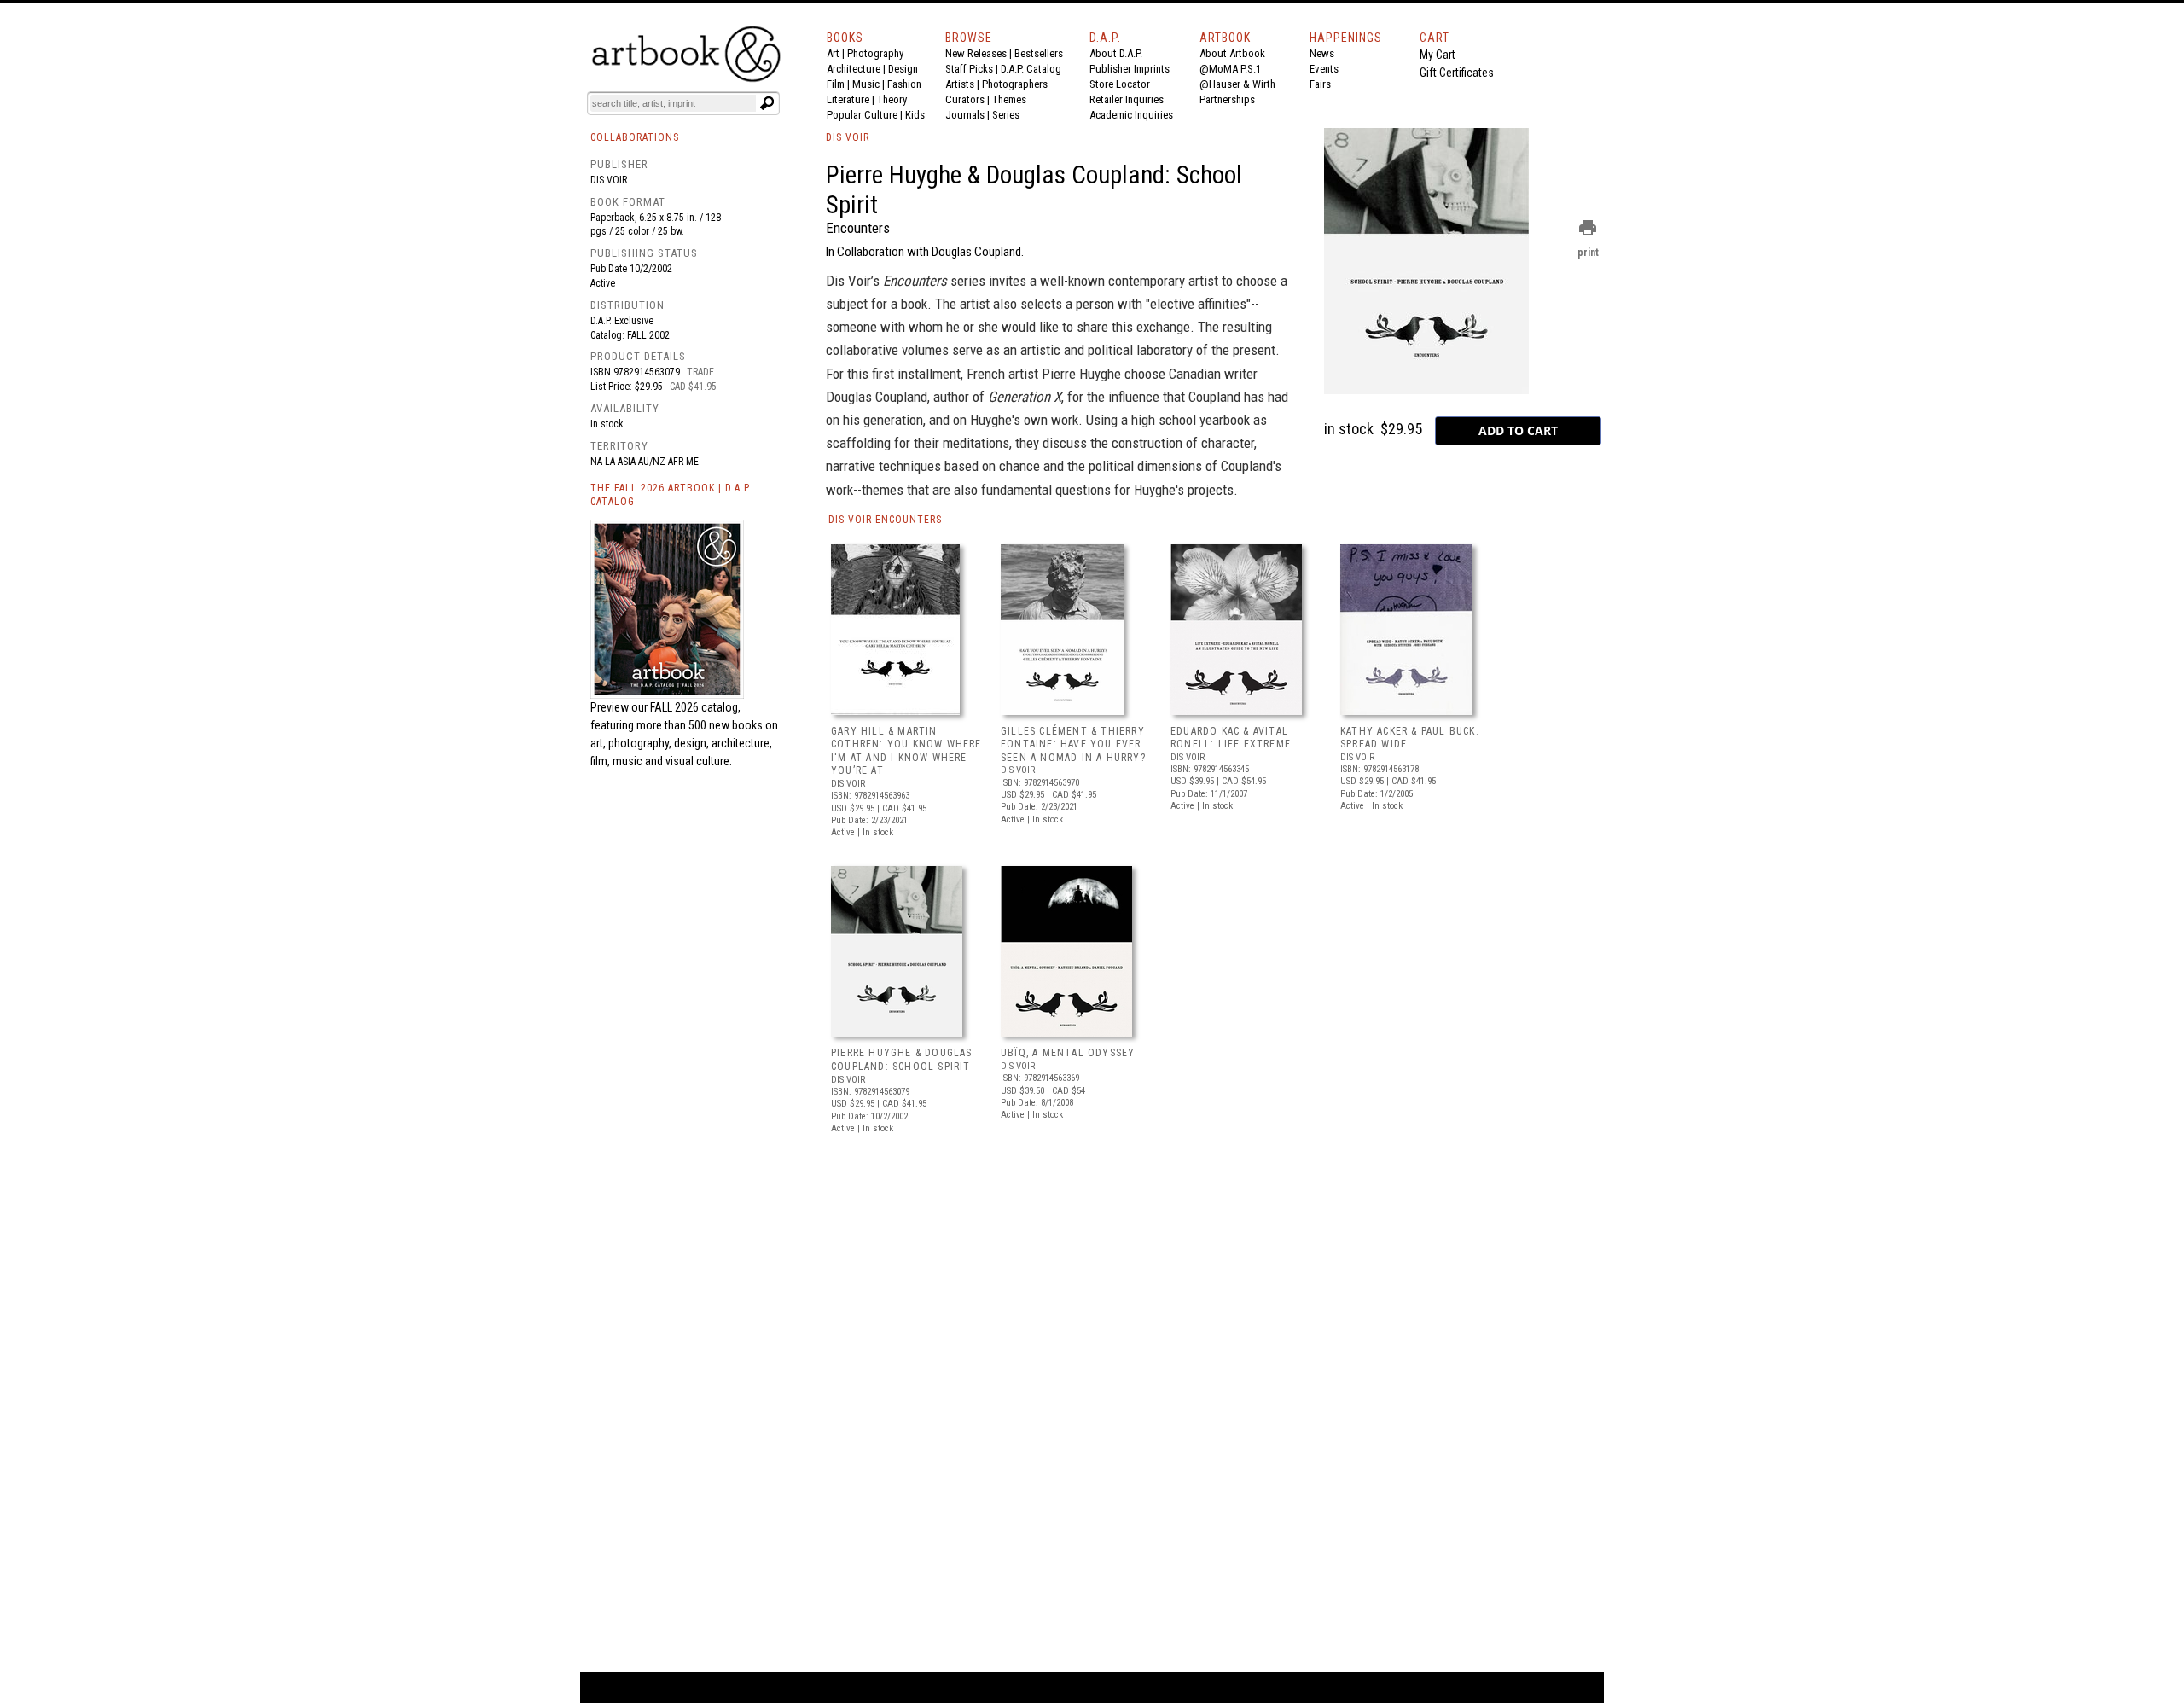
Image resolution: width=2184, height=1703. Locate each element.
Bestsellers (1039, 53)
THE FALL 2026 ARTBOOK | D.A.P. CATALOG (671, 495)
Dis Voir (609, 180)
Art (833, 53)
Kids (915, 115)
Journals (965, 115)
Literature (848, 99)
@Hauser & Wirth (1237, 84)
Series (1006, 115)
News (1322, 53)
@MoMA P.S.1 (1230, 69)
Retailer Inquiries (1127, 99)
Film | (839, 84)
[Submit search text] (767, 103)
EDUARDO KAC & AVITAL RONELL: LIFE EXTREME (1231, 738)
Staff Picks (969, 69)
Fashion (904, 84)
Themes (1009, 99)
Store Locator (1120, 84)
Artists (960, 84)
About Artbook (1232, 53)
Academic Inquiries (1131, 115)
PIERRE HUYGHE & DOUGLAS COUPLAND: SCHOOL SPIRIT (902, 1060)
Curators (965, 99)
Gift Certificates (1457, 73)
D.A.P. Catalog (1031, 69)
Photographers (1015, 84)
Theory (892, 99)
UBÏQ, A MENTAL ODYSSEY (1068, 1053)
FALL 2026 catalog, (695, 707)
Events (1324, 69)
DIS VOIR (848, 137)
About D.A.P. (1116, 53)
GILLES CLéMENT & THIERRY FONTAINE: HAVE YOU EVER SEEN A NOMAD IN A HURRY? (1073, 744)
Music (866, 84)
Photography (875, 53)
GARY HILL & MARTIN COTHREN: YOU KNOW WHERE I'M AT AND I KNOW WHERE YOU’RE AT (906, 751)
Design (903, 69)
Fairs (1320, 84)
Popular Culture (862, 115)
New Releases (976, 53)
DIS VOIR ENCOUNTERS (885, 520)
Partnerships (1227, 99)
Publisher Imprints (1130, 69)
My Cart (1438, 55)
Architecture (854, 69)
